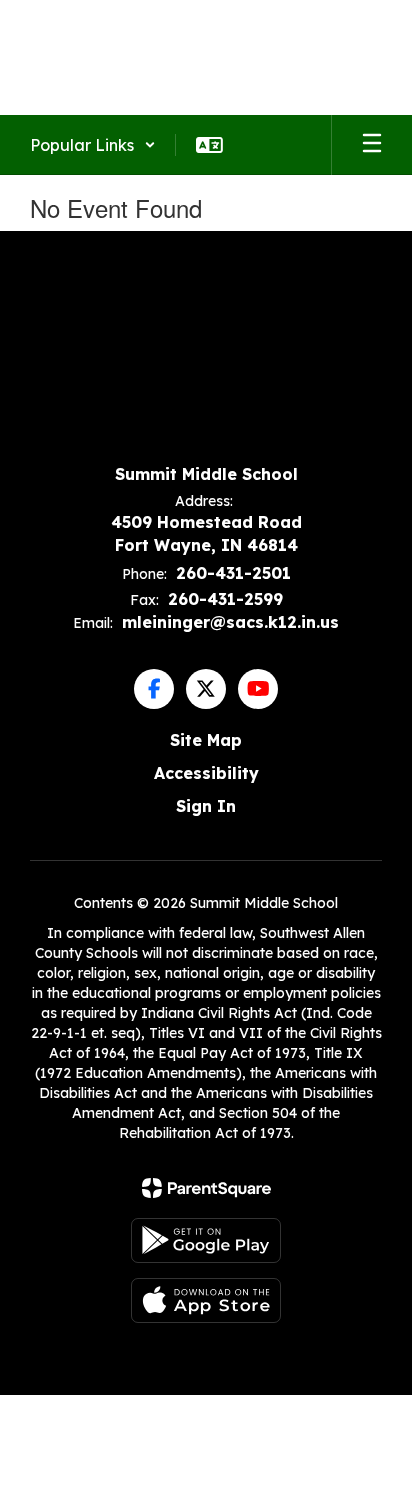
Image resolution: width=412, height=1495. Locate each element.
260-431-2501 (233, 573)
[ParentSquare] (206, 1188)
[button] (93, 145)
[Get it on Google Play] (206, 1240)
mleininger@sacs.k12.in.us (230, 622)
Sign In (206, 806)
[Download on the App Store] (206, 1300)
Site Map (206, 740)
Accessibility (206, 773)
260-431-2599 (225, 599)
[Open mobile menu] (372, 145)
